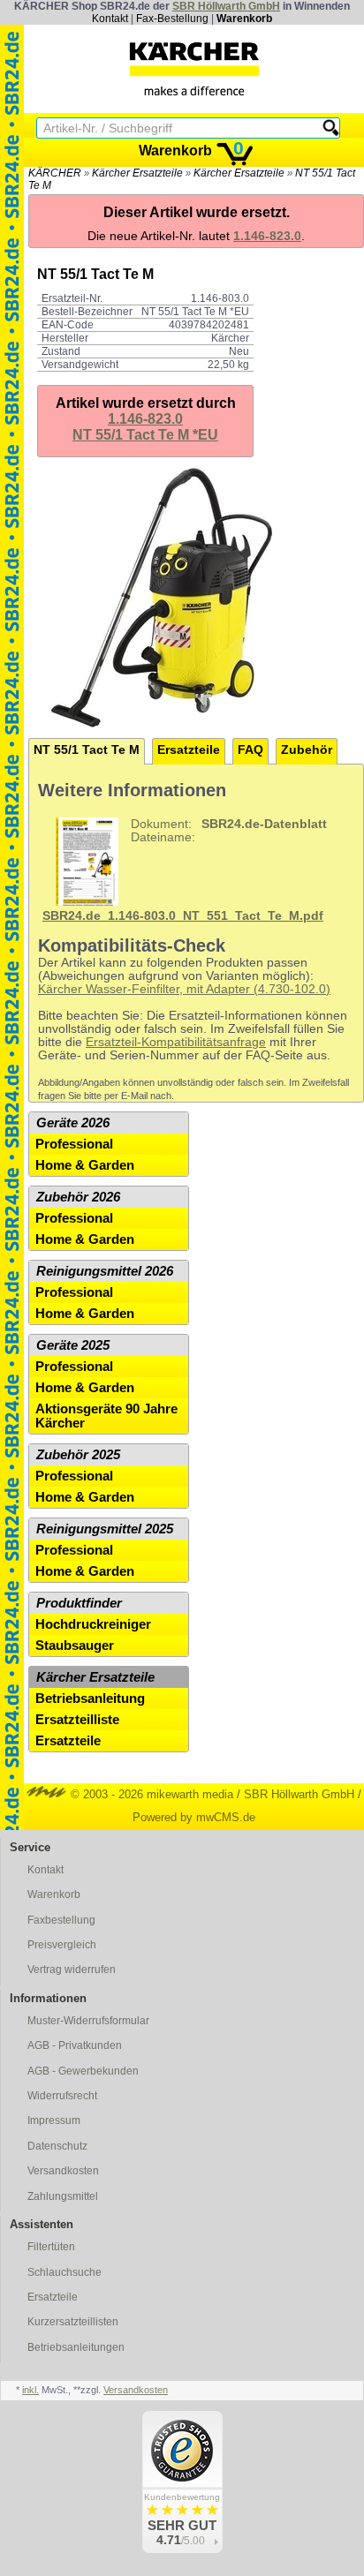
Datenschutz (57, 2146)
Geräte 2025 (73, 1345)
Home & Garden (85, 1165)
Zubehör (307, 750)
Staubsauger (75, 1646)
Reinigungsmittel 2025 (105, 1529)
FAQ (250, 750)
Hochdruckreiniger (93, 1624)
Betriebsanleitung (90, 1699)
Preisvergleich (62, 1945)
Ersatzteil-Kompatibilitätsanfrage (176, 1042)
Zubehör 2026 (78, 1197)
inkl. (30, 2390)
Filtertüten (51, 2247)
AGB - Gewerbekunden (83, 2071)
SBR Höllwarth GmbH (226, 6)
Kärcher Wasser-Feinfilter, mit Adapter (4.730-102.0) (184, 989)
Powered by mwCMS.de (194, 1817)
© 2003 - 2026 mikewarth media (150, 1794)
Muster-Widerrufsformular (88, 2021)
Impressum (54, 2120)
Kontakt (110, 19)
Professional (74, 1144)
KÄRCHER (55, 173)
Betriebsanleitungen (76, 2347)
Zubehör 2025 (78, 1455)
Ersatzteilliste (77, 1720)
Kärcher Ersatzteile (137, 173)
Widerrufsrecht (62, 2096)
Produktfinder (79, 1603)
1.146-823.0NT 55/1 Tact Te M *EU (145, 427)
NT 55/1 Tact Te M (87, 750)
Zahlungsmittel (63, 2196)
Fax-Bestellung (172, 19)
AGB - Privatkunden (75, 2045)
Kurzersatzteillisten (73, 2322)
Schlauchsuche (64, 2272)
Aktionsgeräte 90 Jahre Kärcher (106, 1416)
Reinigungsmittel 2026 (105, 1271)
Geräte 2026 (73, 1123)
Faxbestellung (61, 1920)
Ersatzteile (189, 750)
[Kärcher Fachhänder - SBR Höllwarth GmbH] (194, 69)
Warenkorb (244, 19)
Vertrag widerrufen (72, 1970)
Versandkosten (63, 2171)
